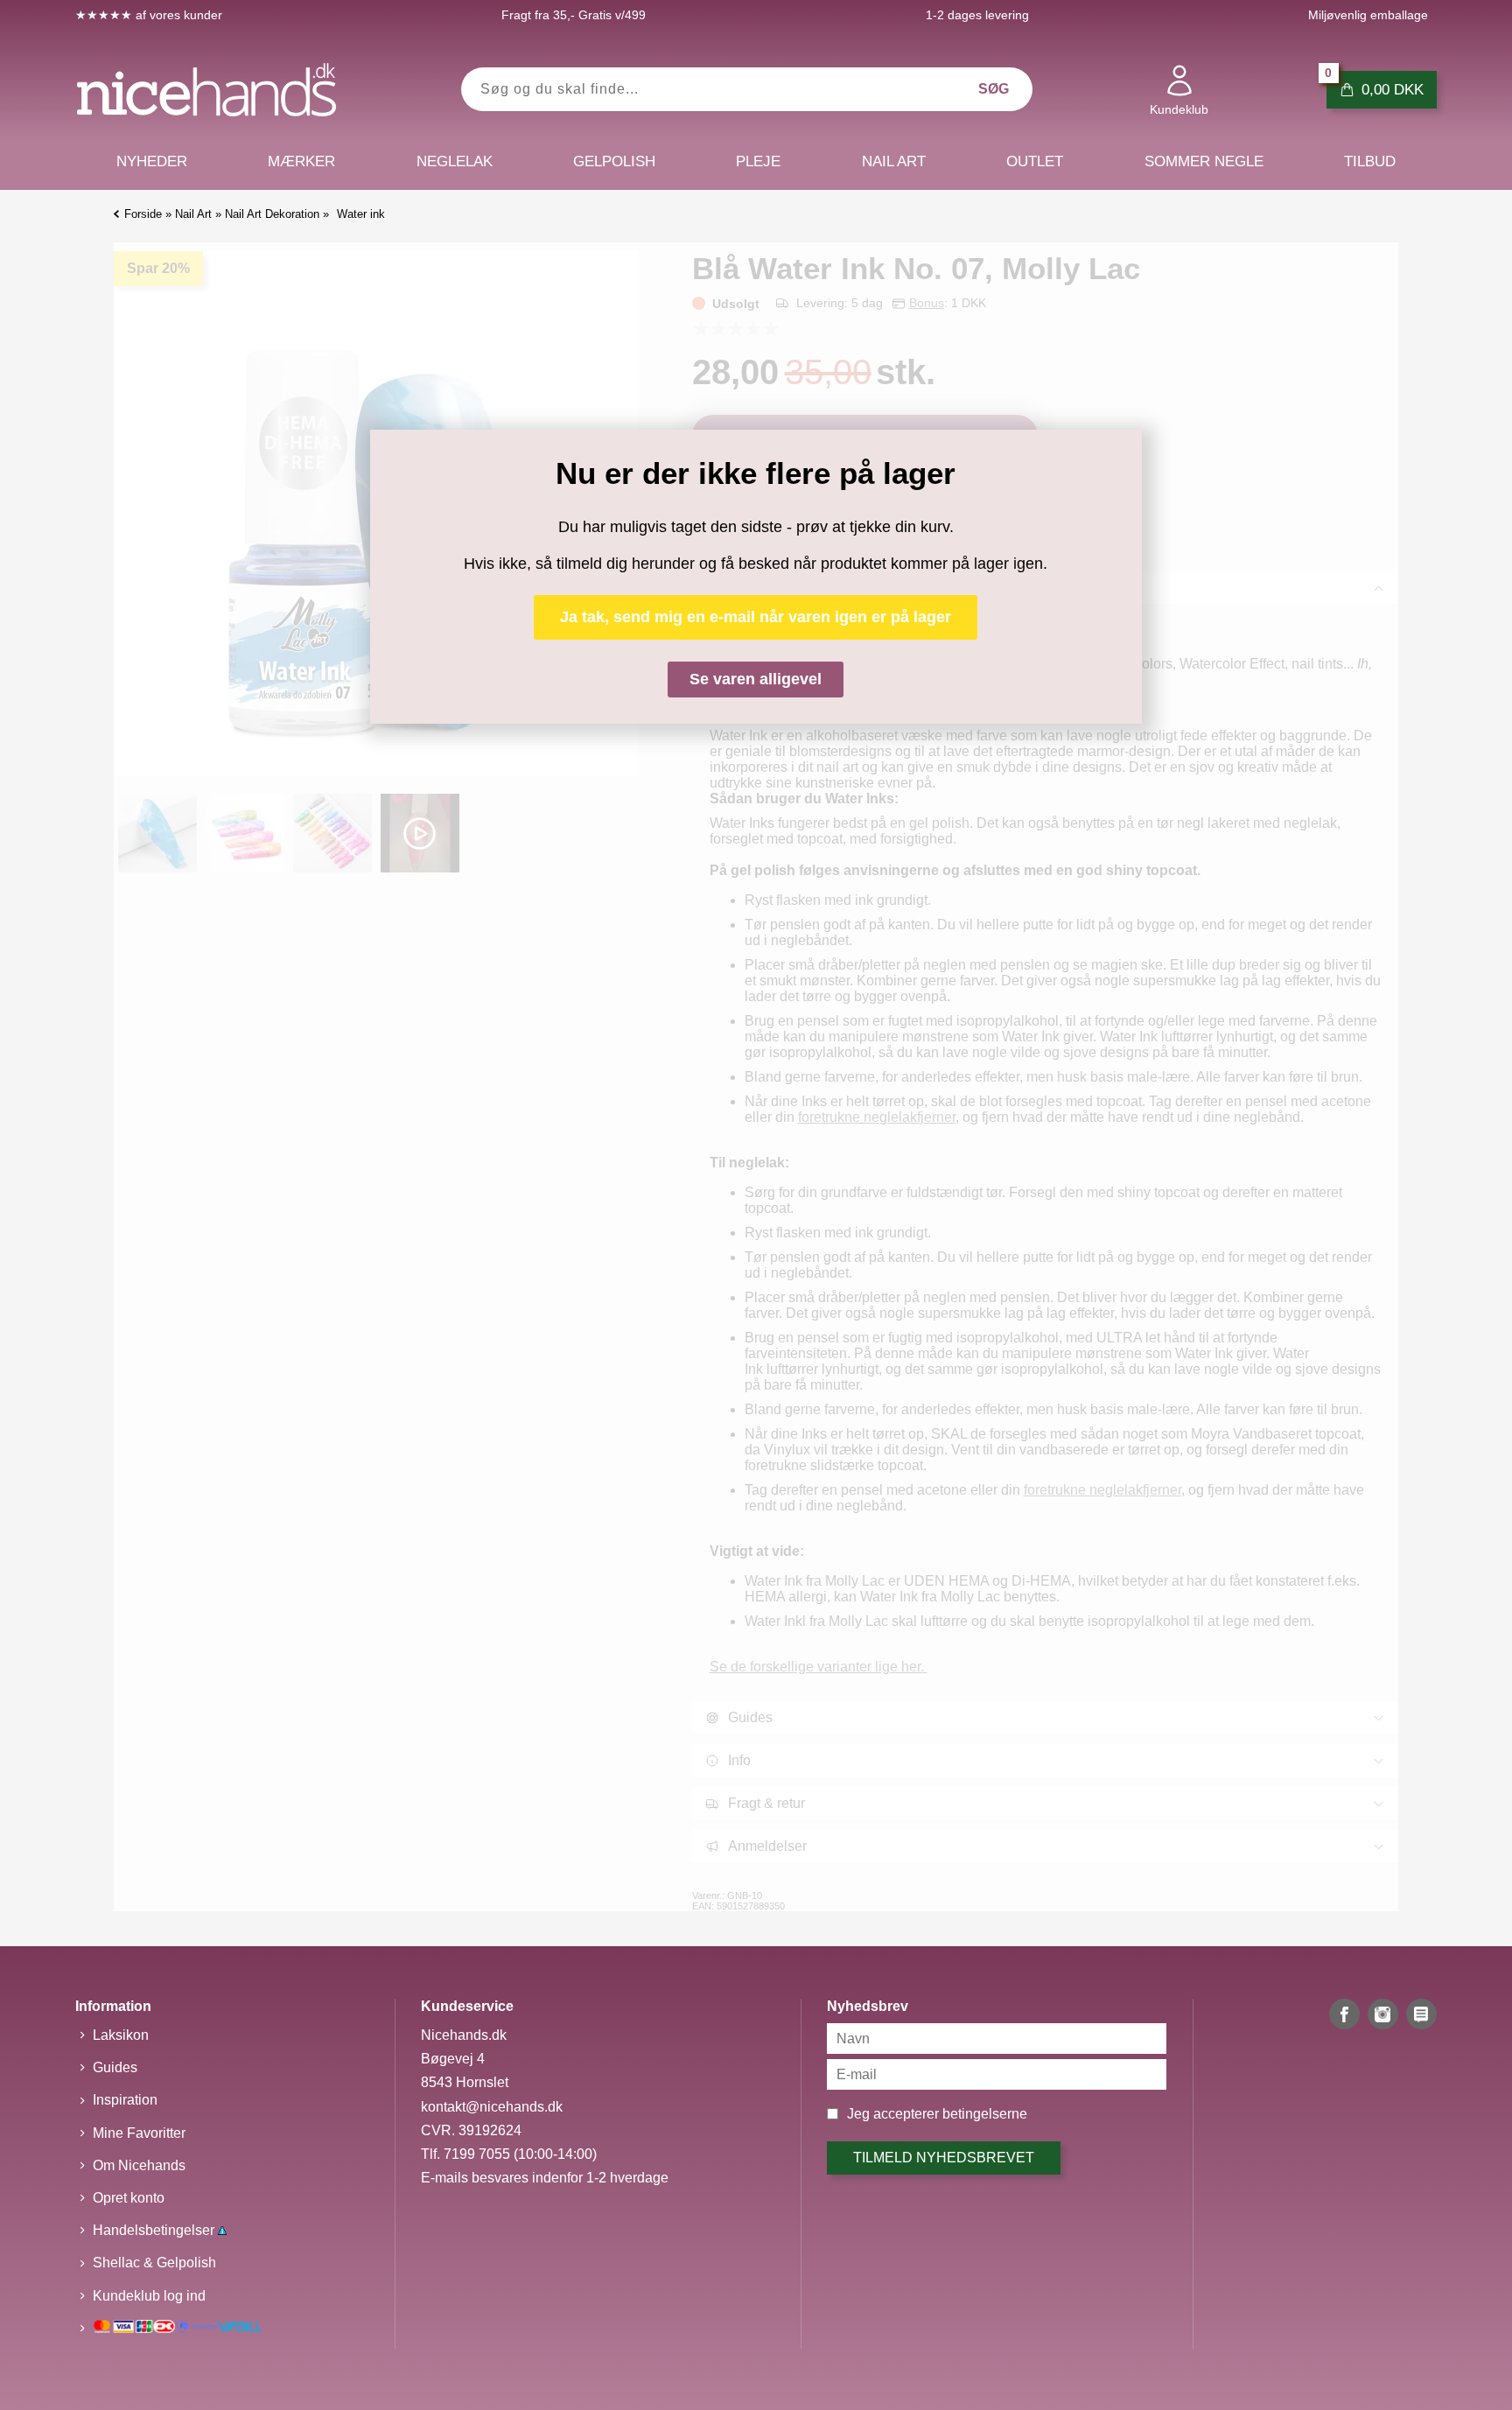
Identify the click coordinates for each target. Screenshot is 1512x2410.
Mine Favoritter (139, 2133)
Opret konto (129, 2198)
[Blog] (1421, 2014)
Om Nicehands (139, 2165)
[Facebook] (1344, 2014)
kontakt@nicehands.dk (492, 2107)
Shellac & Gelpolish (154, 2263)
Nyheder (152, 161)
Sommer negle (1204, 161)
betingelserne (985, 2114)
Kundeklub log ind (149, 2296)
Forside (143, 214)
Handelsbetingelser (155, 2230)
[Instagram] (1383, 2014)
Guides (115, 2067)
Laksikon (121, 2035)
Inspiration (125, 2100)
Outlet (1035, 161)
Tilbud (1370, 161)
